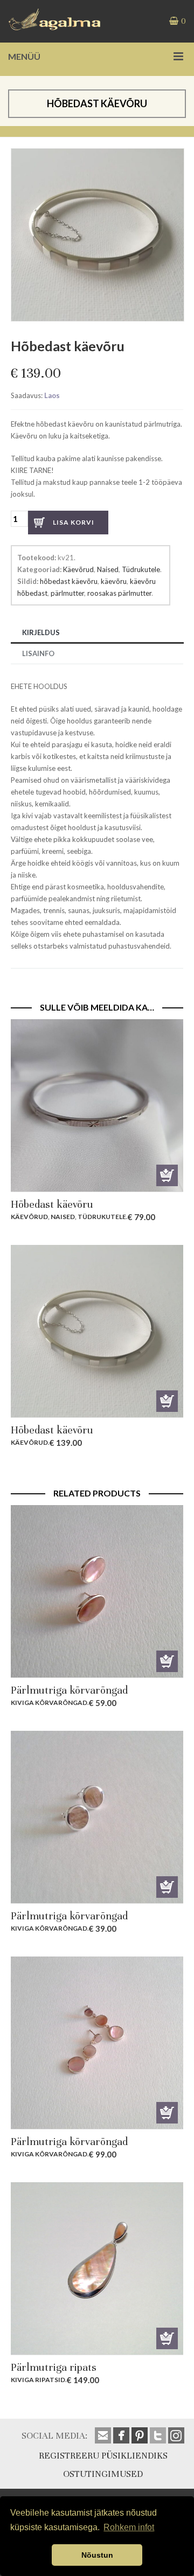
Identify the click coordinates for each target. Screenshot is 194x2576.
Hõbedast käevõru (52, 1204)
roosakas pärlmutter (119, 593)
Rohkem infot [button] (129, 2527)
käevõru (114, 581)
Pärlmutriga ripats (54, 2367)
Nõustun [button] (97, 2555)
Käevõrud (78, 569)
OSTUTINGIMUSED (103, 2474)
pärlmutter (67, 593)
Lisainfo (38, 653)
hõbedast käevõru (69, 581)
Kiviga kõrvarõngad (49, 1703)
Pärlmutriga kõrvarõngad (69, 1690)
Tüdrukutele (141, 569)
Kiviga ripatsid (38, 2380)
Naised (108, 569)
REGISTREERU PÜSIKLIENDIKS (103, 2456)
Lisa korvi (74, 522)
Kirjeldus (41, 632)
